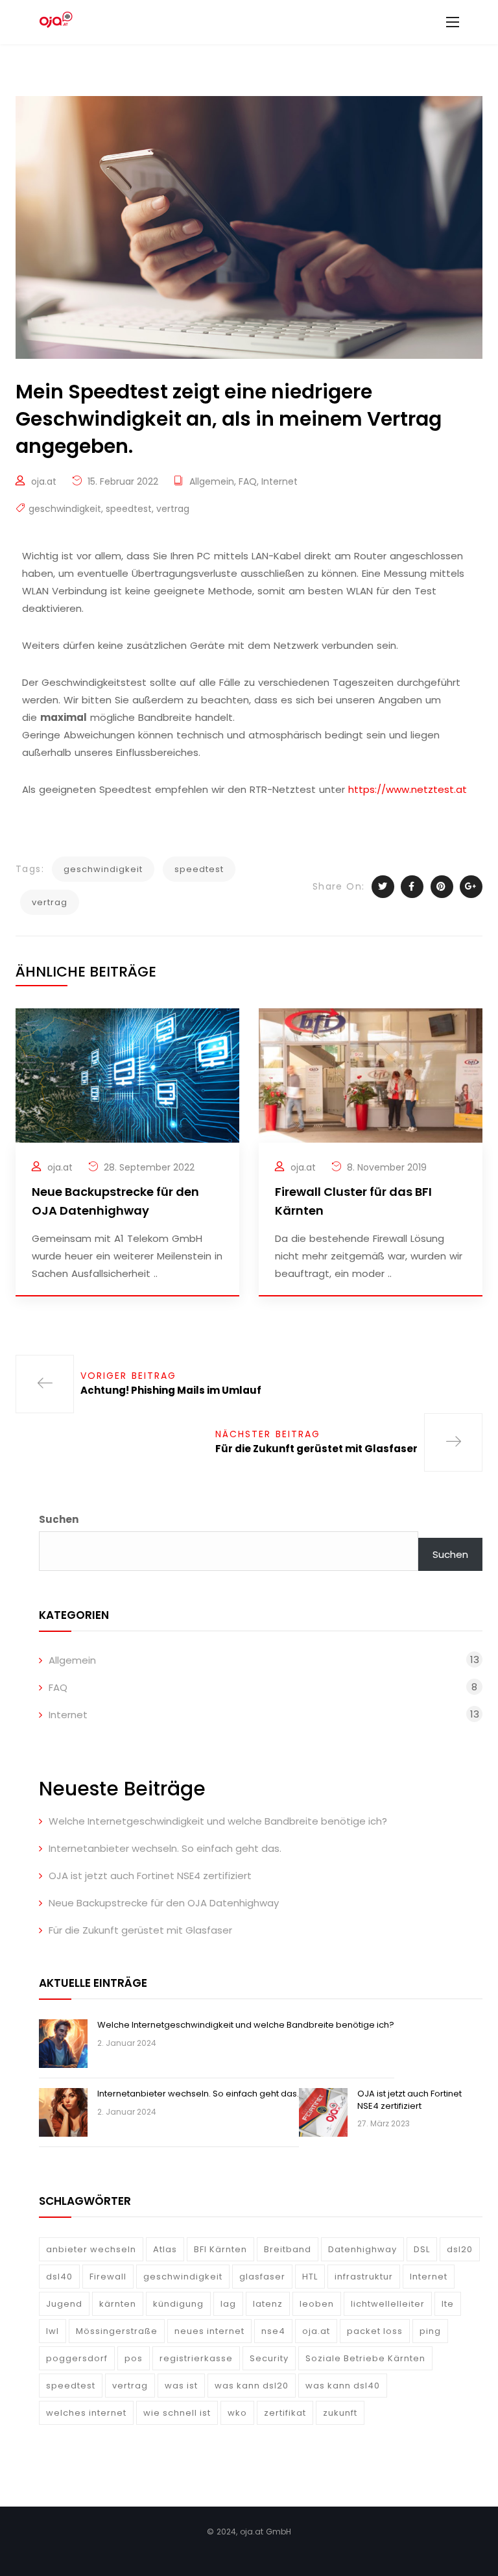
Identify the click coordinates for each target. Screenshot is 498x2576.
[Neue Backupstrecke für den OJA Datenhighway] (127, 1074)
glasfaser (262, 2277)
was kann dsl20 (252, 2386)
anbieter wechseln (91, 2249)
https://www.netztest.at (408, 789)
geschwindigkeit (65, 509)
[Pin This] (442, 887)
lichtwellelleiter (388, 2304)
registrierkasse (196, 2358)
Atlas (165, 2249)
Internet (279, 481)
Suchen (59, 1519)
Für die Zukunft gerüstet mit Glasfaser (140, 1930)
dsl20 (460, 2249)
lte (448, 2304)
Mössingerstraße (117, 2331)
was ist (181, 2386)
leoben (317, 2304)
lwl (53, 2331)
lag (228, 2304)
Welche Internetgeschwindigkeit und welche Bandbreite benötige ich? (218, 1821)
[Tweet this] (383, 887)
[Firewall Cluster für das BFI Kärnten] (371, 1074)
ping (430, 2331)
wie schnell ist (177, 2413)
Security (269, 2358)
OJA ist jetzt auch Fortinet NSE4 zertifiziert (150, 1876)
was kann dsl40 (343, 2386)
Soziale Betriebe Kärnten (365, 2358)
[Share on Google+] (471, 887)
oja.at (44, 481)
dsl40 (59, 2277)
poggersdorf (77, 2358)
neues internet (209, 2331)
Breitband (288, 2249)
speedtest (129, 509)
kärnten (118, 2304)
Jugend (64, 2304)
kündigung (178, 2304)
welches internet (86, 2413)
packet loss (375, 2331)
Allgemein (212, 481)
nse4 (273, 2331)
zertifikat (285, 2413)
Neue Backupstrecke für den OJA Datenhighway (164, 1903)
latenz (268, 2304)
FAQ (248, 481)
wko (237, 2413)
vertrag (173, 509)
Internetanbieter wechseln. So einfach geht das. (165, 1848)
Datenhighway (362, 2249)
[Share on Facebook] (412, 887)
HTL (310, 2277)
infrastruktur (364, 2277)
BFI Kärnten (220, 2249)
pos (134, 2358)
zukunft (340, 2413)
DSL (422, 2249)
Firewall (108, 2277)
